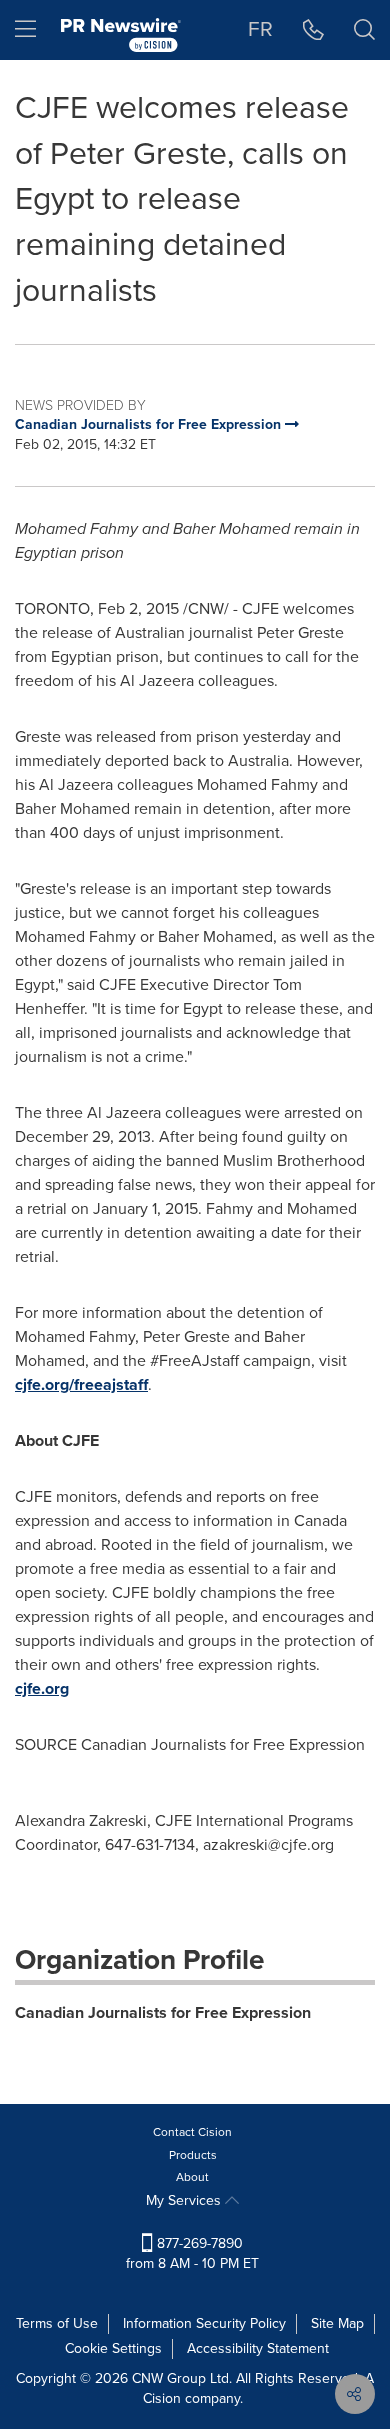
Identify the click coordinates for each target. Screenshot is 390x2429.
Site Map (337, 2323)
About (192, 2177)
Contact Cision (192, 2132)
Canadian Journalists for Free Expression (163, 2012)
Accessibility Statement (258, 2348)
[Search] (364, 30)
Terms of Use (57, 2323)
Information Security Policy (204, 2323)
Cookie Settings (113, 2348)
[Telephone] (313, 30)
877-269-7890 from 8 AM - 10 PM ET (192, 2253)
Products (193, 2155)
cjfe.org (42, 1688)
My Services (185, 2200)
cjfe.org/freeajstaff (81, 1384)
